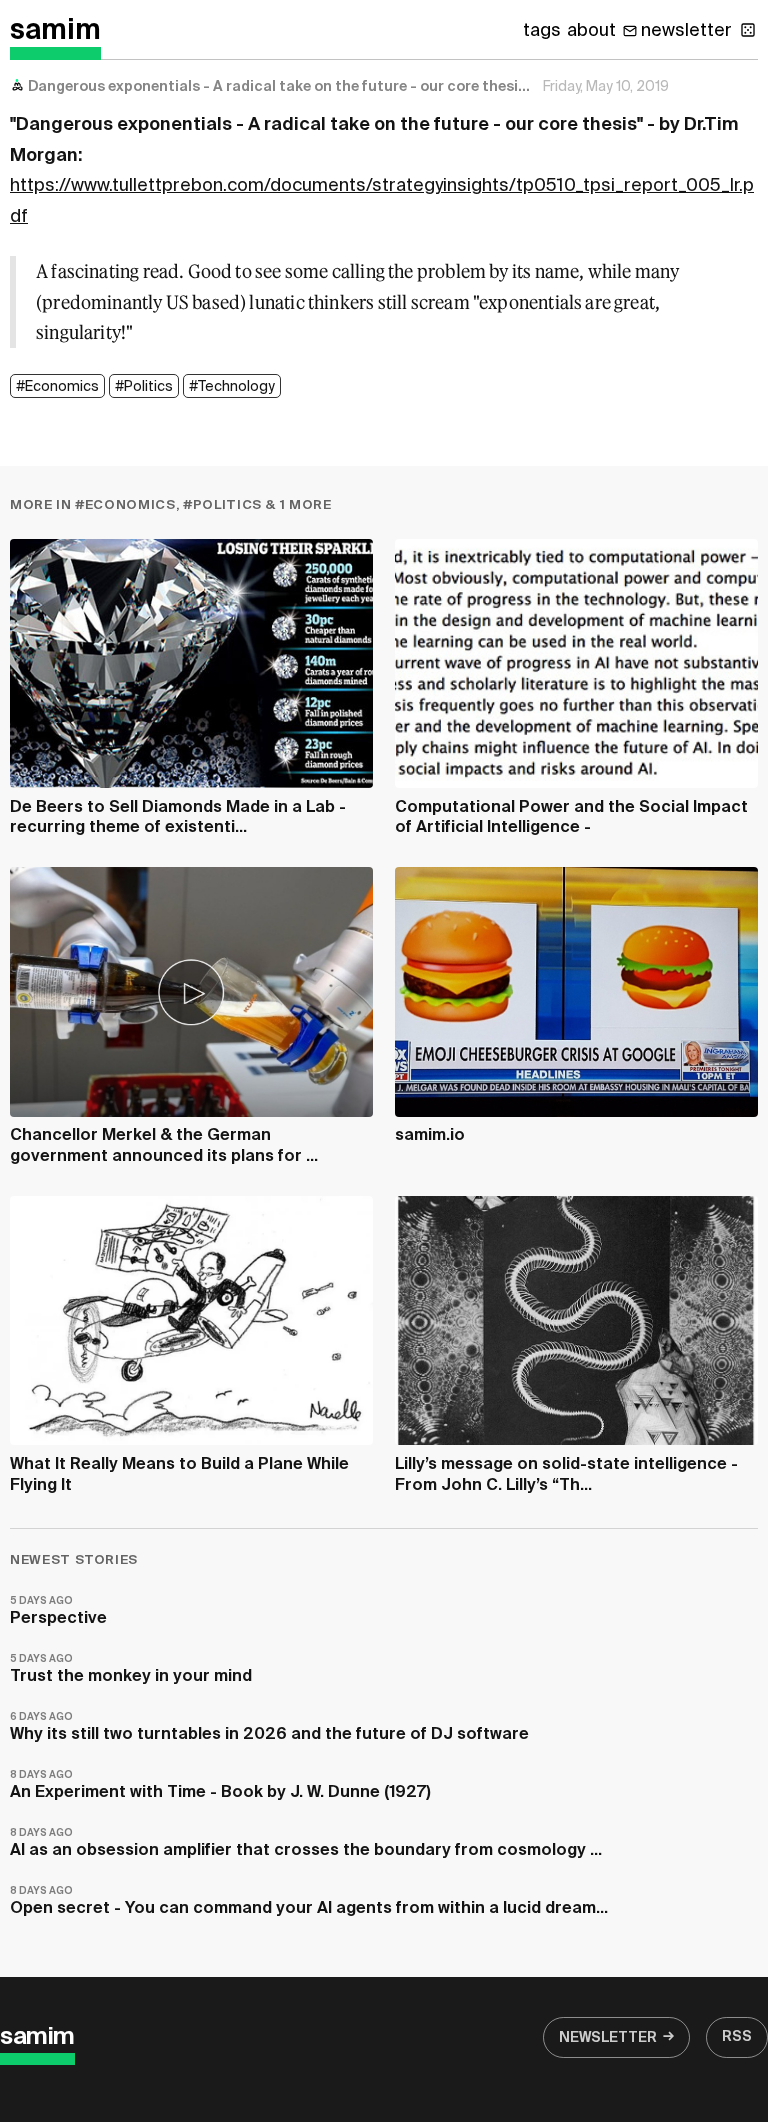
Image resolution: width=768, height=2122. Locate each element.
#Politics (144, 387)
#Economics (57, 387)
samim (55, 31)
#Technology (232, 387)
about (591, 31)
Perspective (58, 1611)
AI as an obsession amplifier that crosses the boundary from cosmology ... (306, 1843)
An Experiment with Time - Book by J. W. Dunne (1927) (220, 1785)
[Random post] (748, 30)
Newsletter (608, 2038)
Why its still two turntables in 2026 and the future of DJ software (269, 1727)
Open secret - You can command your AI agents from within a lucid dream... (309, 1901)
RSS (737, 2037)
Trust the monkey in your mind (131, 1669)
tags (542, 31)
